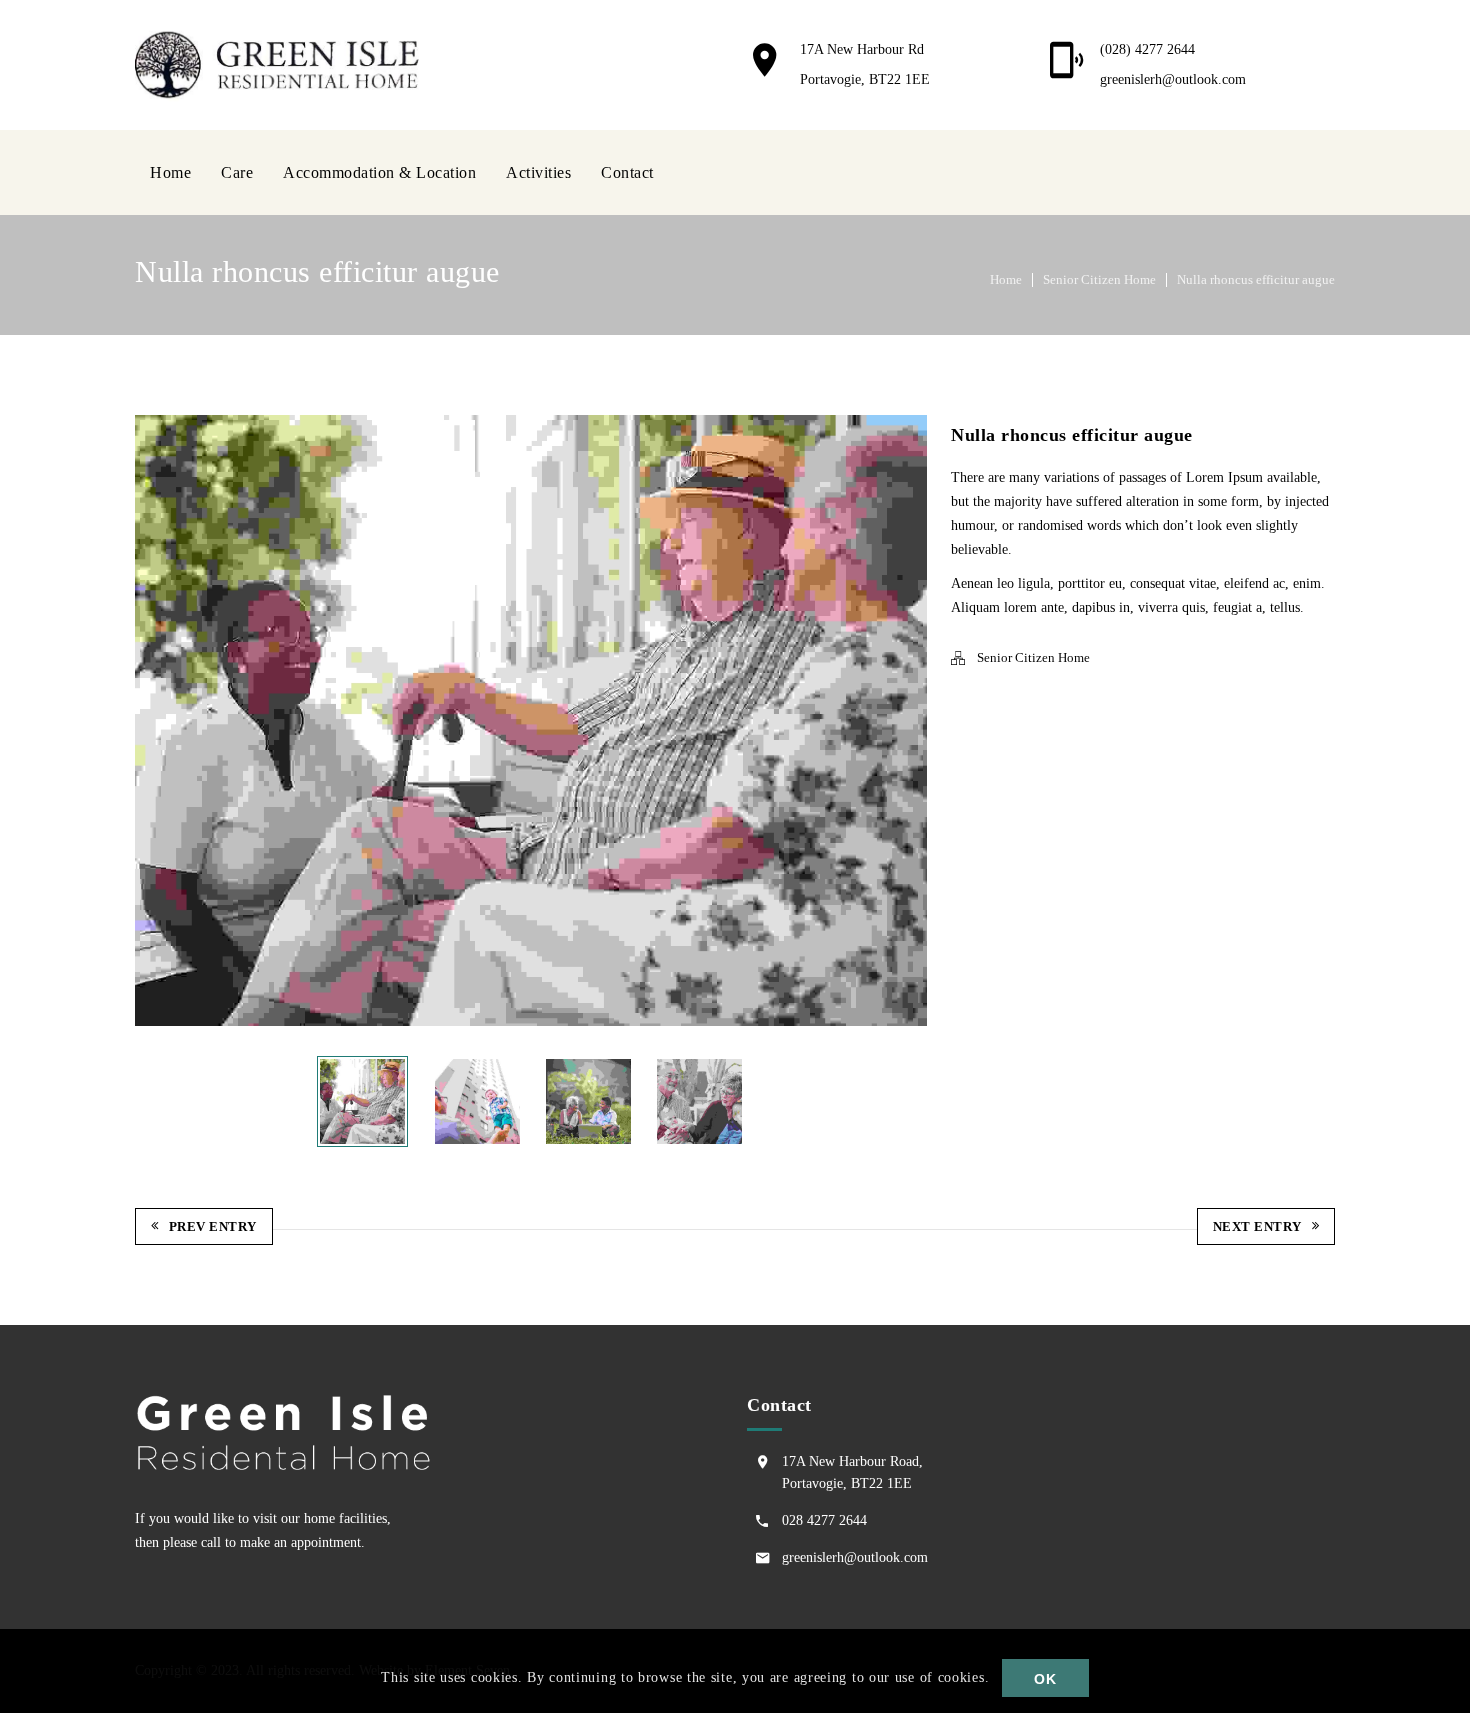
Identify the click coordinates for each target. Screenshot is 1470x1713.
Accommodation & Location (379, 172)
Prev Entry (213, 1226)
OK (1045, 1680)
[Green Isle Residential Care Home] (283, 64)
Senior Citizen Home (1099, 279)
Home (170, 172)
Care (237, 172)
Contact (627, 172)
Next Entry (1257, 1226)
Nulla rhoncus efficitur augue (1256, 279)
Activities (538, 172)
